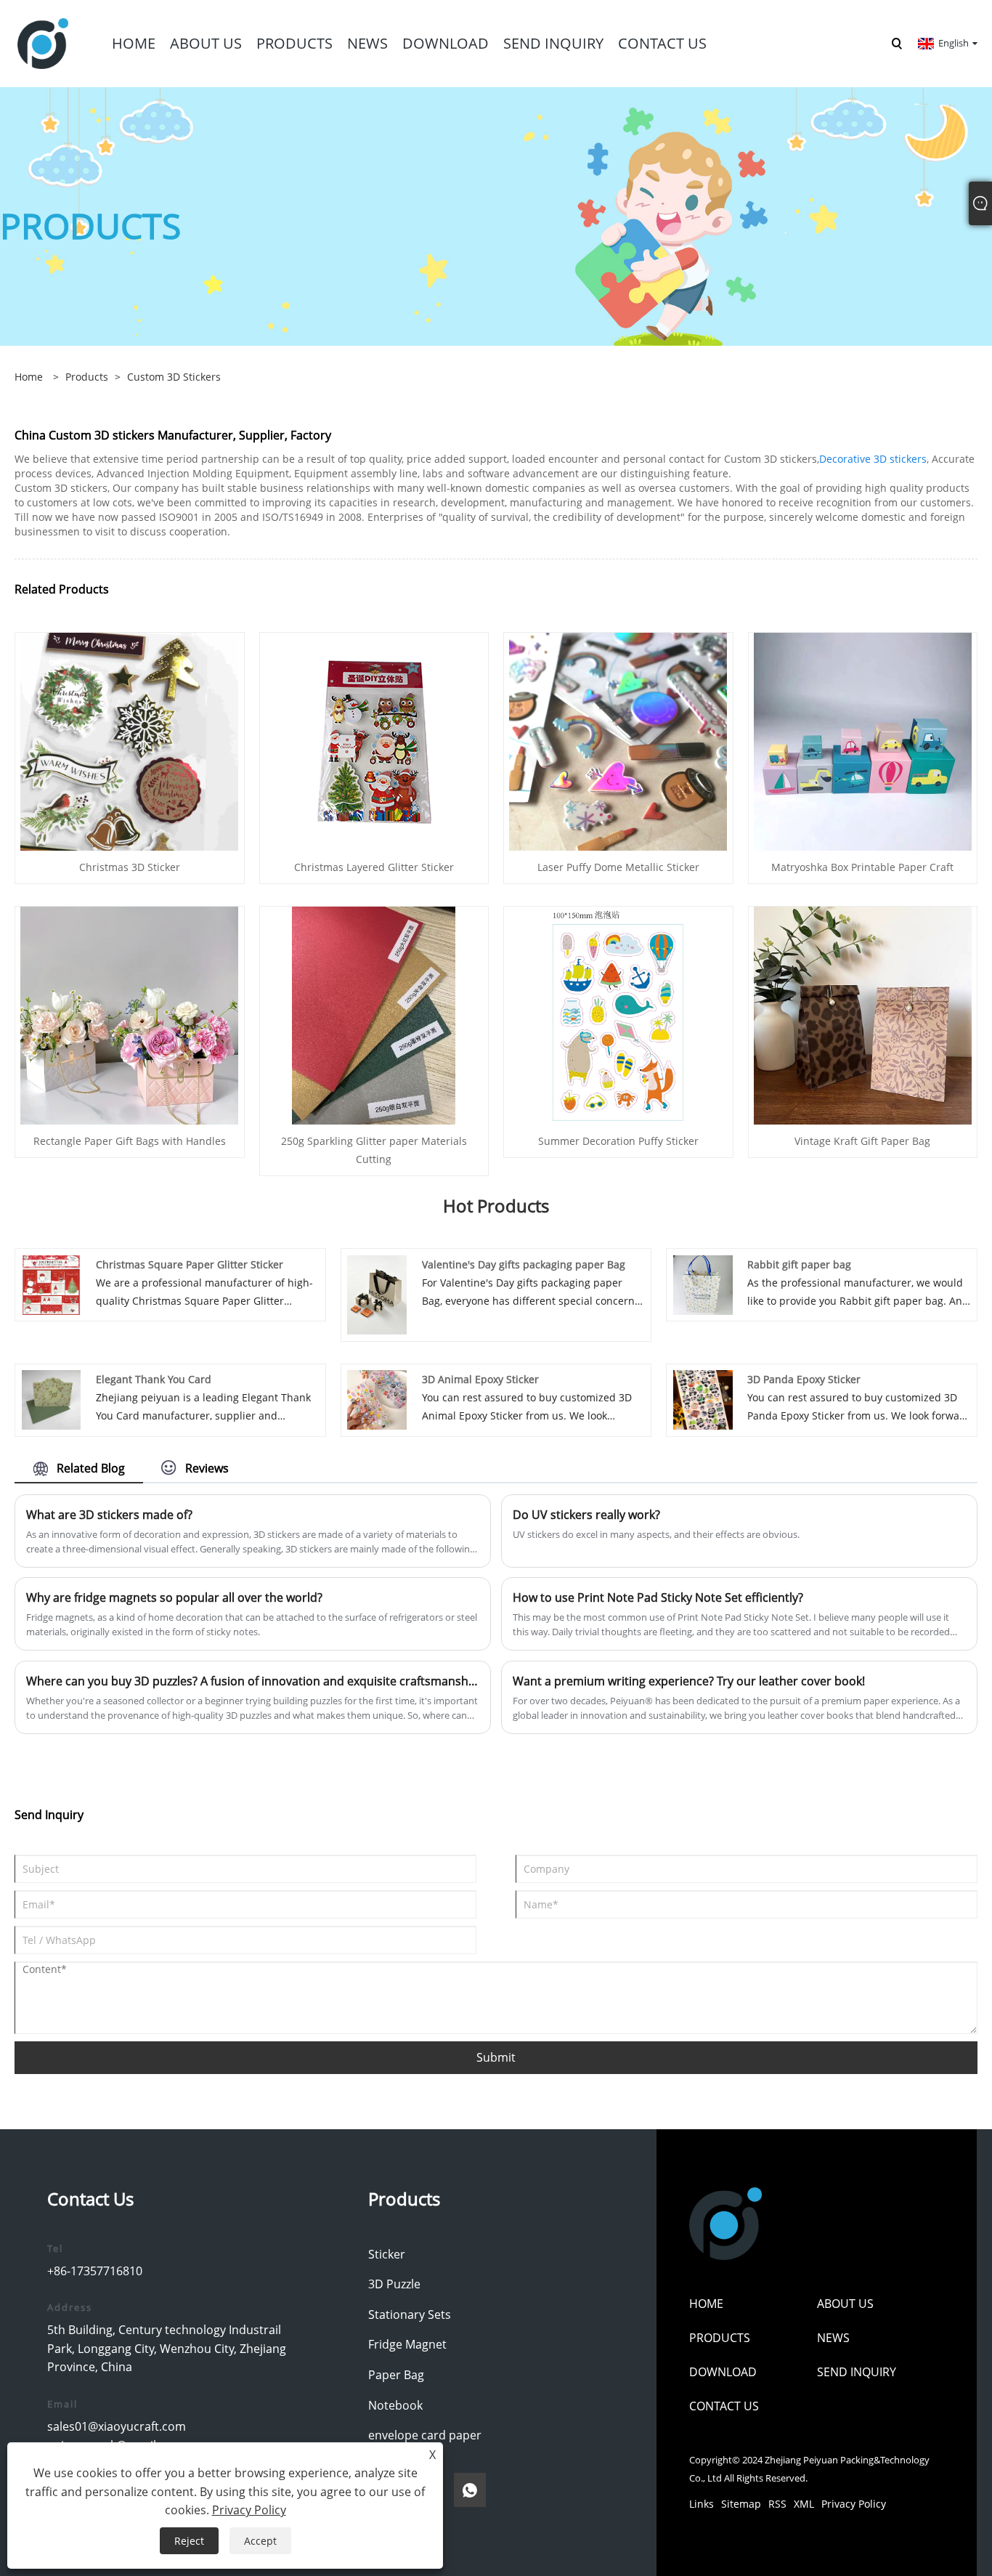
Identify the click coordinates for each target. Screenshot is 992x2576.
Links (702, 2504)
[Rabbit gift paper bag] (703, 1284)
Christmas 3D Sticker (130, 867)
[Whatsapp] (470, 2490)
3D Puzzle (394, 2284)
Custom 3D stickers (174, 377)
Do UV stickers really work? (586, 1515)
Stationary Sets (410, 2314)
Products (87, 377)
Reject (189, 2541)
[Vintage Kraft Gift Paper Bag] (863, 1014)
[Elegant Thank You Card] (52, 1399)
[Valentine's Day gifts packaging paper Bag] (377, 1293)
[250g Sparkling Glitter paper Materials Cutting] (374, 1014)
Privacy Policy (854, 2504)
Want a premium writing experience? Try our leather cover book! (689, 1681)
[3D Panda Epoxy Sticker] (703, 1399)
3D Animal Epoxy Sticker (480, 1379)
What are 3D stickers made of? (109, 1515)
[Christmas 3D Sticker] (129, 740)
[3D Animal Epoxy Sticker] (377, 1399)
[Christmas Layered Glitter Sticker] (374, 740)
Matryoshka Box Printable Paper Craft (862, 867)
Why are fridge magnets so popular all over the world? (174, 1597)
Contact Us (724, 2406)
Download (723, 2372)
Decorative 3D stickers (873, 459)
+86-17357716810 (95, 2271)
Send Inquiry (857, 2372)
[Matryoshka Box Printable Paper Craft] (863, 740)
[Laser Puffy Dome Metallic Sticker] (618, 740)
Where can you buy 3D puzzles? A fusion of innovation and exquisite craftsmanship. (253, 1681)
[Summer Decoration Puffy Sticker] (618, 1014)
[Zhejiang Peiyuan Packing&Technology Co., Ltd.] (43, 42)
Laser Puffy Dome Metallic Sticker (618, 867)
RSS (777, 2504)
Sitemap (741, 2504)
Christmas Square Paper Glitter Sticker (190, 1264)
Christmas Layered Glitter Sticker (374, 867)
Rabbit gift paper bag (799, 1264)
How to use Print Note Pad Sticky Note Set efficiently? (658, 1597)
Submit (496, 2057)
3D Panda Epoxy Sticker (804, 1379)
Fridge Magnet (407, 2344)
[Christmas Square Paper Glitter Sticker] (52, 1284)
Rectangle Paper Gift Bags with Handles (130, 1141)
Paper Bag (396, 2375)
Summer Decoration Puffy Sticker (618, 1141)
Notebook (395, 2405)
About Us (845, 2304)
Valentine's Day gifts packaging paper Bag (524, 1264)
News (833, 2338)
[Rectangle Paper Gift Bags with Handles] (129, 1014)
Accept (260, 2541)
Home (706, 2304)
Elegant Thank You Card (154, 1379)
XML (804, 2504)
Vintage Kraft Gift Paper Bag (862, 1141)
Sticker (387, 2254)
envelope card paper (425, 2435)
